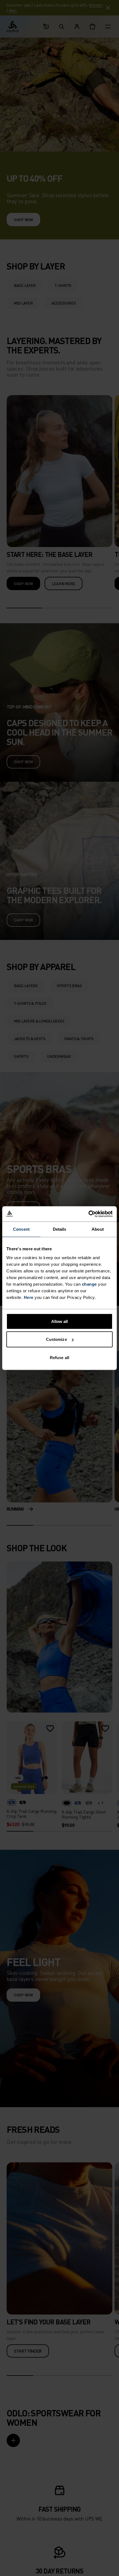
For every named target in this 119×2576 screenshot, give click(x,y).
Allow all (60, 1321)
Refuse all (59, 1357)
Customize (56, 1339)
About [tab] (98, 1229)
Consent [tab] (21, 1229)
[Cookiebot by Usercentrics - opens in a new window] (88, 1214)
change (89, 1284)
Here (29, 1297)
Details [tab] (60, 1229)
